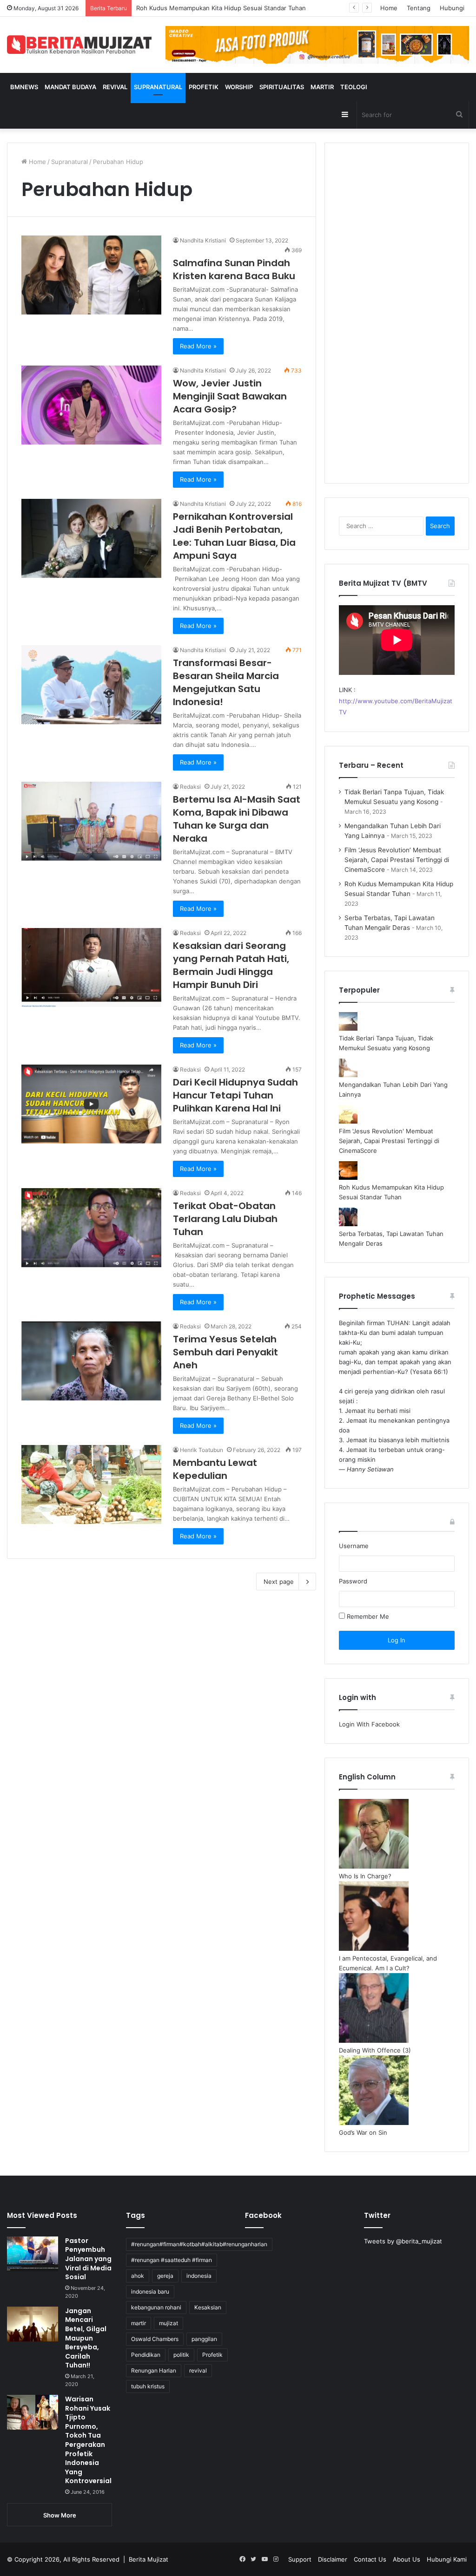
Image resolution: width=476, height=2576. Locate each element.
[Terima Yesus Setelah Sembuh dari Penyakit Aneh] (91, 1361)
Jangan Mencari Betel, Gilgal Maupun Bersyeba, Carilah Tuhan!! (86, 2338)
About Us (407, 2559)
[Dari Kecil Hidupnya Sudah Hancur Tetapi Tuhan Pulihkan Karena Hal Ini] (91, 1104)
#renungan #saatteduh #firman (172, 2260)
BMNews (24, 87)
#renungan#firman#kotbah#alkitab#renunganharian (199, 2244)
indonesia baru (150, 2292)
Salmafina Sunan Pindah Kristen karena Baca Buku (234, 269)
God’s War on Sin (363, 2132)
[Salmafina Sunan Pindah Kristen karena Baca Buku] (91, 275)
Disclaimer (333, 2559)
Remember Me (367, 1616)
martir (139, 2323)
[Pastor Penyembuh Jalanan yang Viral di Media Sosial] (33, 2254)
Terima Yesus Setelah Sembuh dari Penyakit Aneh (225, 1352)
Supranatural (158, 87)
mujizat (169, 2323)
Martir (322, 87)
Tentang (419, 8)
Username (354, 1546)
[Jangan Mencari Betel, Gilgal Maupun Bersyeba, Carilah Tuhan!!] (33, 2324)
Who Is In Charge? (365, 1876)
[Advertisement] (397, 319)
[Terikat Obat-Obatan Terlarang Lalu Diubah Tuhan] (91, 1228)
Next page (279, 1582)
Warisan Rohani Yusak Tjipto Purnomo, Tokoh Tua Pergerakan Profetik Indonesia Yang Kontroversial (88, 2440)
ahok (138, 2276)
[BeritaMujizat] (79, 45)
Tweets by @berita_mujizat (403, 2241)
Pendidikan (146, 2355)
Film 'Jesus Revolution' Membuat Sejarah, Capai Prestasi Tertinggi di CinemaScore (389, 1141)
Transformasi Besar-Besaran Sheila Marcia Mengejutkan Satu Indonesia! (226, 682)
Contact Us (370, 2559)
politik (181, 2355)
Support (300, 2559)
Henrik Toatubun (202, 1450)
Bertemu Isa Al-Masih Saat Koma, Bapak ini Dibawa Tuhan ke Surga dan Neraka (237, 819)
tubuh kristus (148, 2386)
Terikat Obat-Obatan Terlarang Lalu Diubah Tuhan (225, 1219)
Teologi (354, 87)
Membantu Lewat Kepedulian (215, 1469)
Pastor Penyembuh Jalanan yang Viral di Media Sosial (88, 2259)
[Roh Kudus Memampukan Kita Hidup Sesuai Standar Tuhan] (348, 1177)
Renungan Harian (154, 2370)
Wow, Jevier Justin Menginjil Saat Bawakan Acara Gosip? (230, 396)
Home (389, 8)
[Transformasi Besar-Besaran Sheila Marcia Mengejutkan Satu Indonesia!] (91, 685)
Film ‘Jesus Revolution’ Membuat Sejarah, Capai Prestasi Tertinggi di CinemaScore (397, 860)
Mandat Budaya (70, 87)
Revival (115, 87)
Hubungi (452, 8)
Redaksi (190, 787)
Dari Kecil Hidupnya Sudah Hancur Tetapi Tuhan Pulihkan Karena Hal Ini (235, 1095)
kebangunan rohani (156, 2307)
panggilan (204, 2339)
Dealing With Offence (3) (375, 2050)
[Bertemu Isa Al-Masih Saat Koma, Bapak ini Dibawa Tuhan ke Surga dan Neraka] (91, 821)
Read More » (198, 346)
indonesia (199, 2276)
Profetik (204, 87)
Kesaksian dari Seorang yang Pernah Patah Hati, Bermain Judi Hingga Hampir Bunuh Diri (231, 965)
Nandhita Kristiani (203, 240)
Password (353, 1581)
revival (198, 2370)
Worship (239, 87)
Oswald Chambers (155, 2339)
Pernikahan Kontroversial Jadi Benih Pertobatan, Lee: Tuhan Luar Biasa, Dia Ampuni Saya (234, 536)
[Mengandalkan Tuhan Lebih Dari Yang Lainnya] (348, 1075)
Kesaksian (208, 2307)
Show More (60, 2515)
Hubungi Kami (447, 2559)
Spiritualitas (282, 87)
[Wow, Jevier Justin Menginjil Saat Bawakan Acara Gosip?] (91, 405)
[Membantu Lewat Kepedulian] (91, 1484)
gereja (165, 2276)
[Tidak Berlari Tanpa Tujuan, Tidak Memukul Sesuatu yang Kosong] (348, 1028)
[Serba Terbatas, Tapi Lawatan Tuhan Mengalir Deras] (348, 1224)
